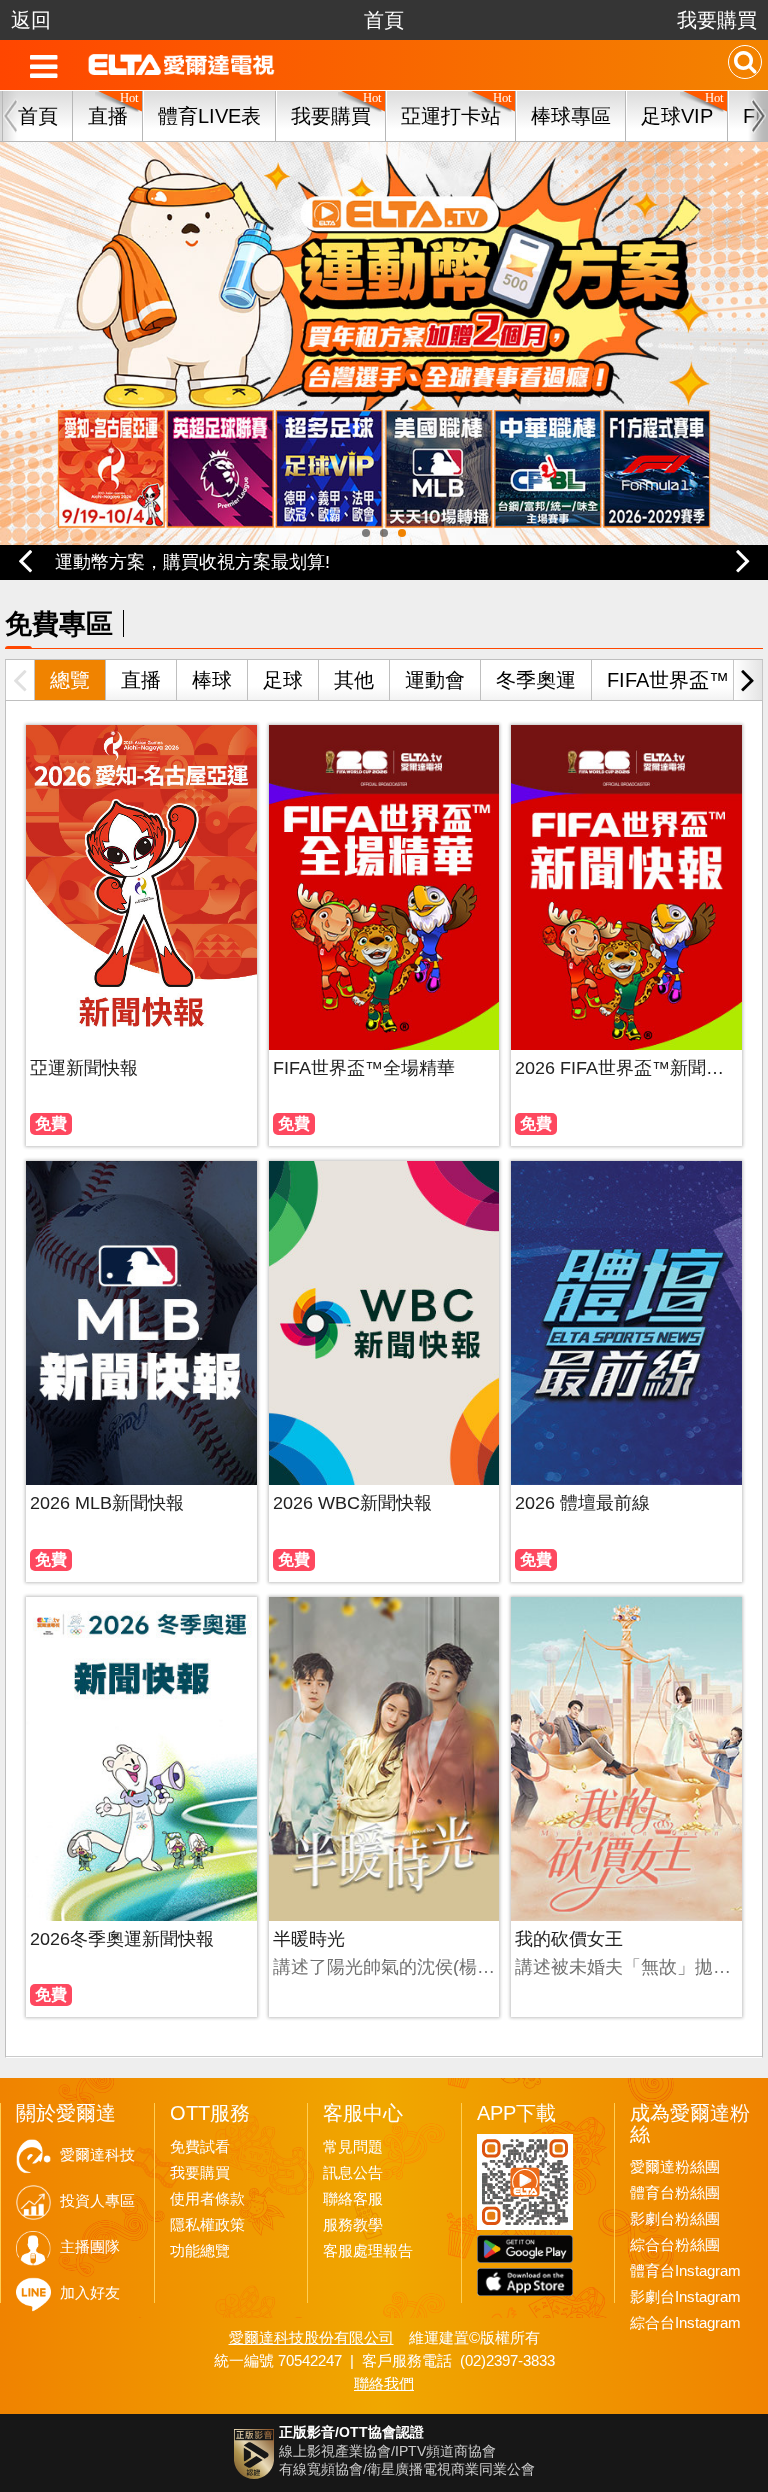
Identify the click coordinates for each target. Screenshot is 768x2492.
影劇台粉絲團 (675, 2219)
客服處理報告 (368, 2251)
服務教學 (353, 2225)
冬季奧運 (536, 680)
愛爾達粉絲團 (675, 2167)
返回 (31, 20)
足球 (283, 680)
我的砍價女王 (569, 1939)
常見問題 (353, 2147)
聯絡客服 (353, 2199)
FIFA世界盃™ (668, 680)
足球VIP (677, 116)
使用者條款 (207, 2199)
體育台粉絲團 (675, 2193)
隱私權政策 (207, 2225)
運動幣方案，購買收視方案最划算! (192, 562)
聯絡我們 (384, 2383)
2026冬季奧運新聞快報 (122, 1939)
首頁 (384, 20)
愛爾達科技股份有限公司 (311, 2337)
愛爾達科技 (97, 2155)
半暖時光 (309, 1939)
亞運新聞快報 (84, 1068)
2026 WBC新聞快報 (352, 1503)
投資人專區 (97, 2201)
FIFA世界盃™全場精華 (364, 1068)
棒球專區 (571, 116)
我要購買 (717, 20)
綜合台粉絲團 (675, 2245)
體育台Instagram (685, 2271)
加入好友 (90, 2293)
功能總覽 (200, 2251)
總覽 (70, 680)
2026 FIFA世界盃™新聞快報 (626, 1068)
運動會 (435, 680)
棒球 (212, 680)
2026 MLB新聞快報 (107, 1503)
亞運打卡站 (451, 116)
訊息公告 (353, 2173)
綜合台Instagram (685, 2323)
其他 (354, 680)
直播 (141, 680)
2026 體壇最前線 (582, 1503)
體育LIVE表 (209, 116)
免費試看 (200, 2147)
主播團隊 (90, 2247)
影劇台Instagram (685, 2297)
